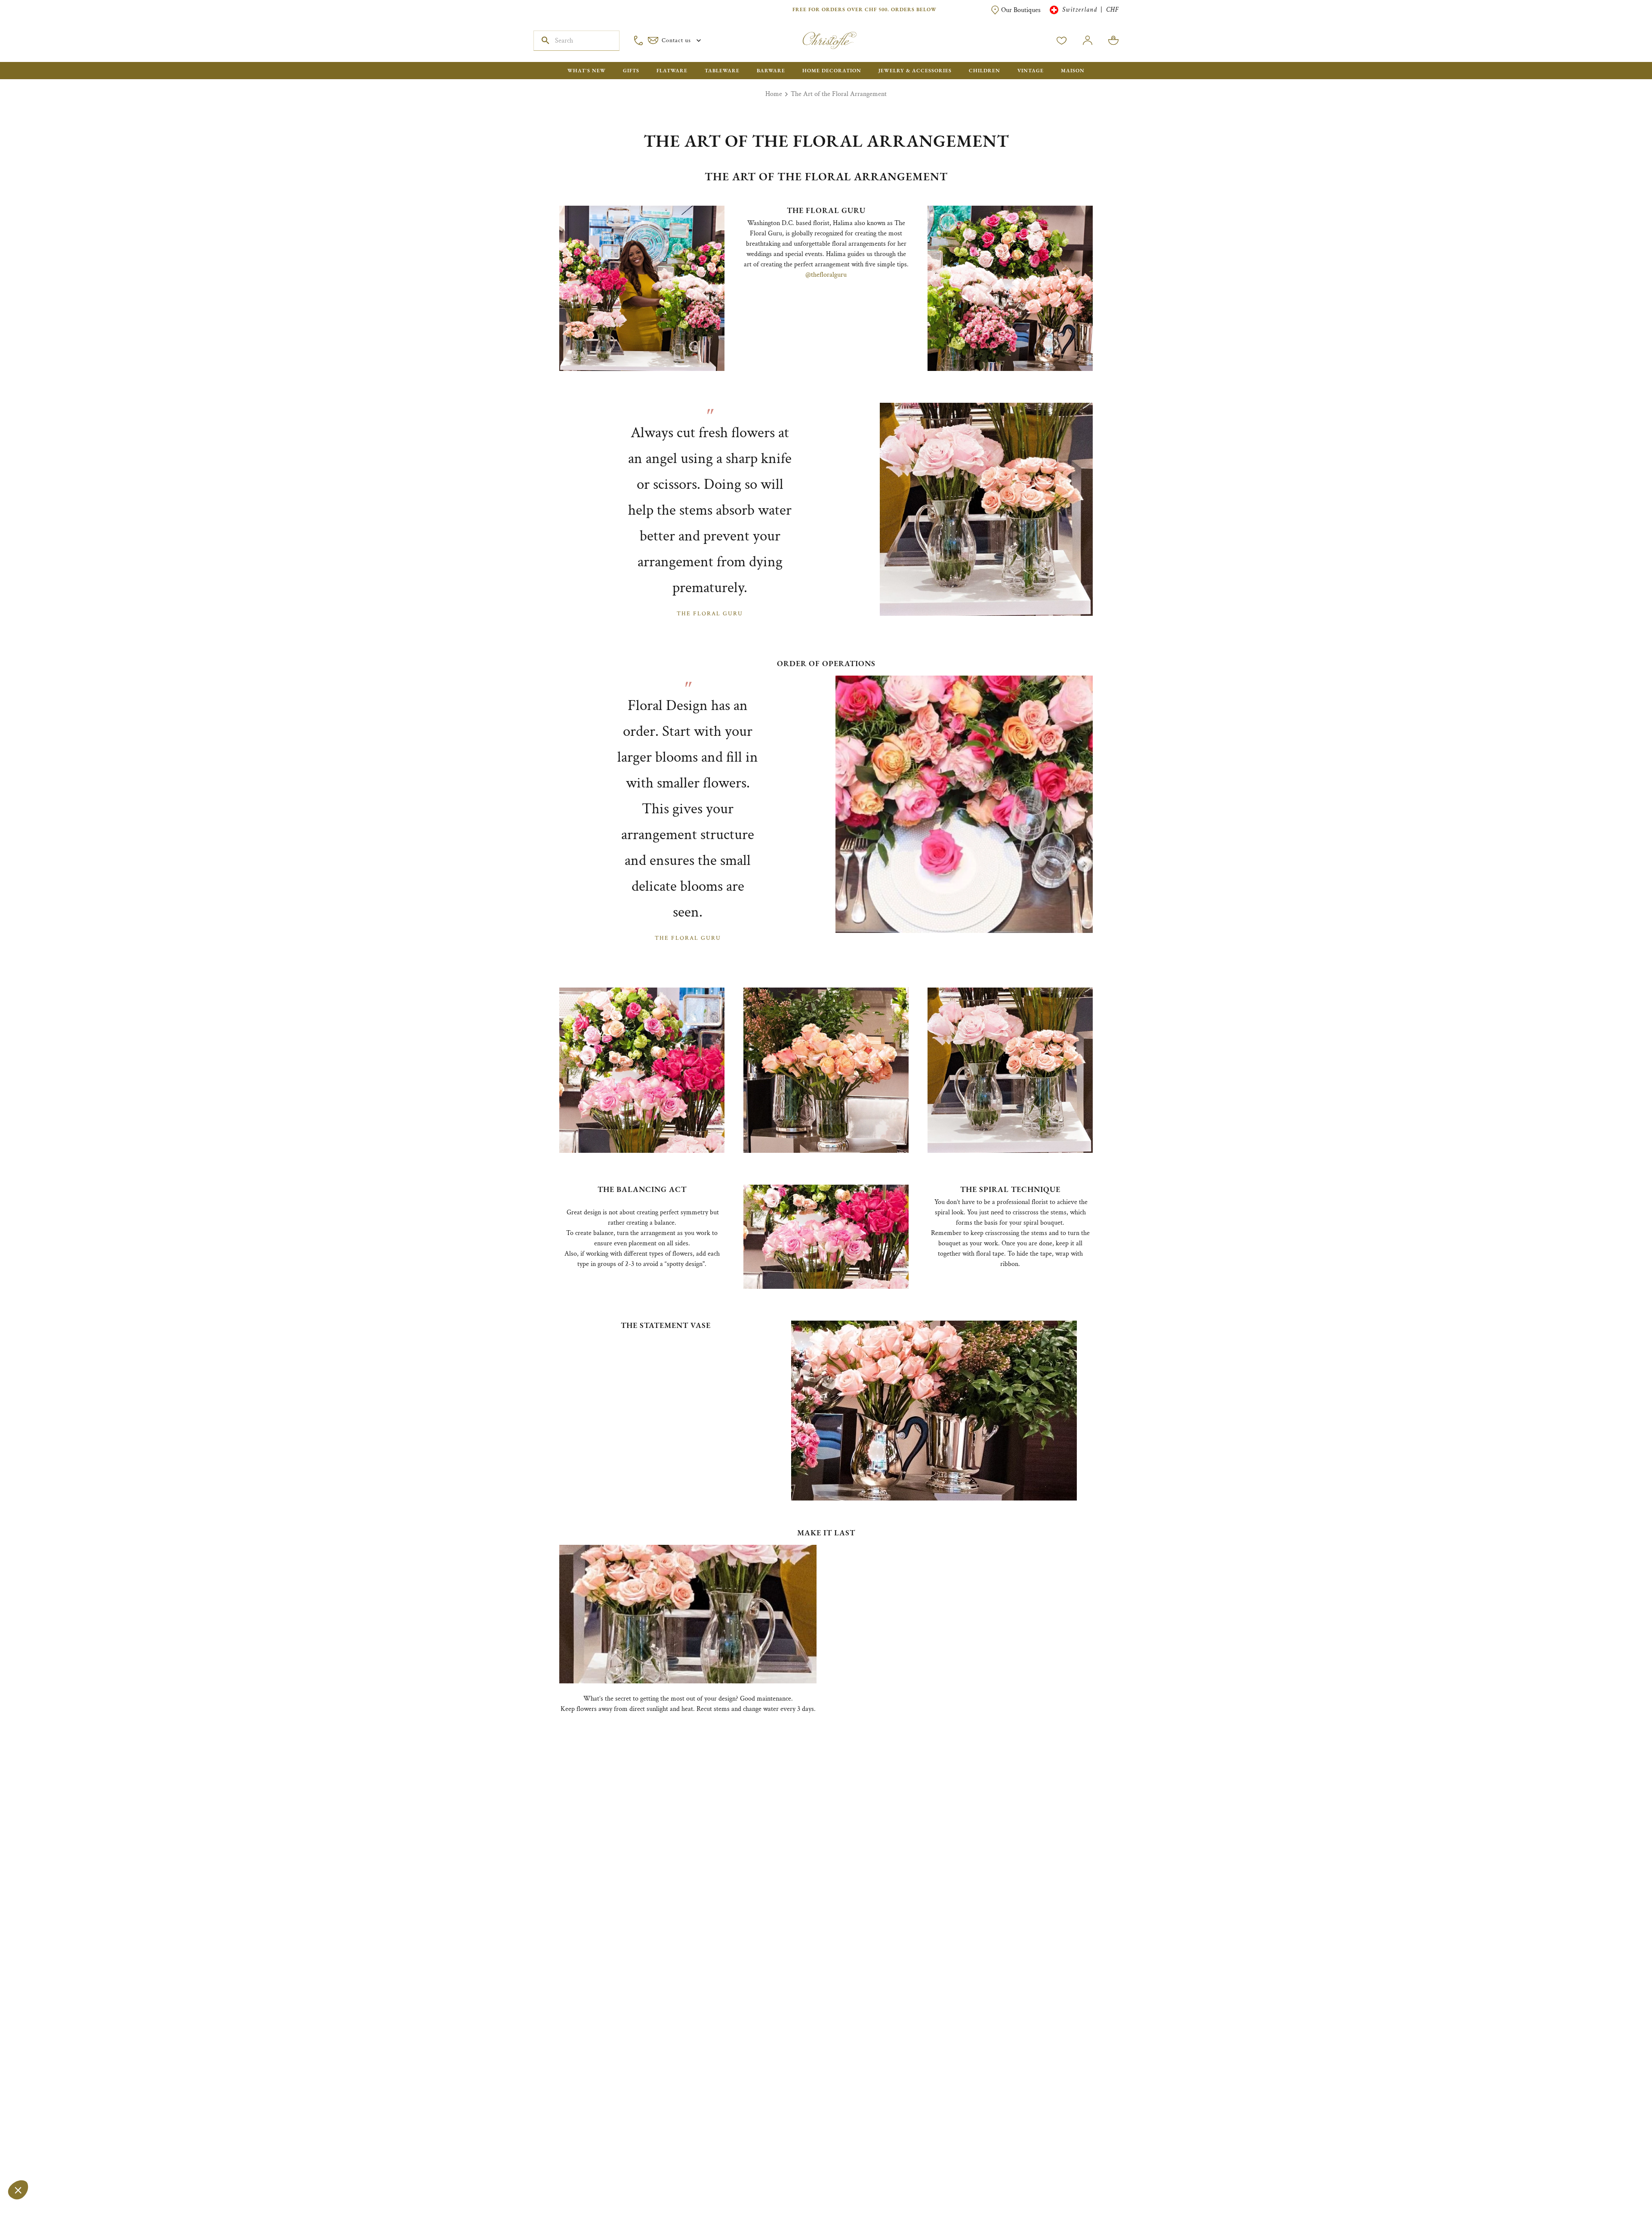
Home (774, 94)
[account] (1062, 40)
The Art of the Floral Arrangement (839, 94)
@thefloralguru (826, 275)
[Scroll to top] (1618, 2192)
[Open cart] (1113, 40)
